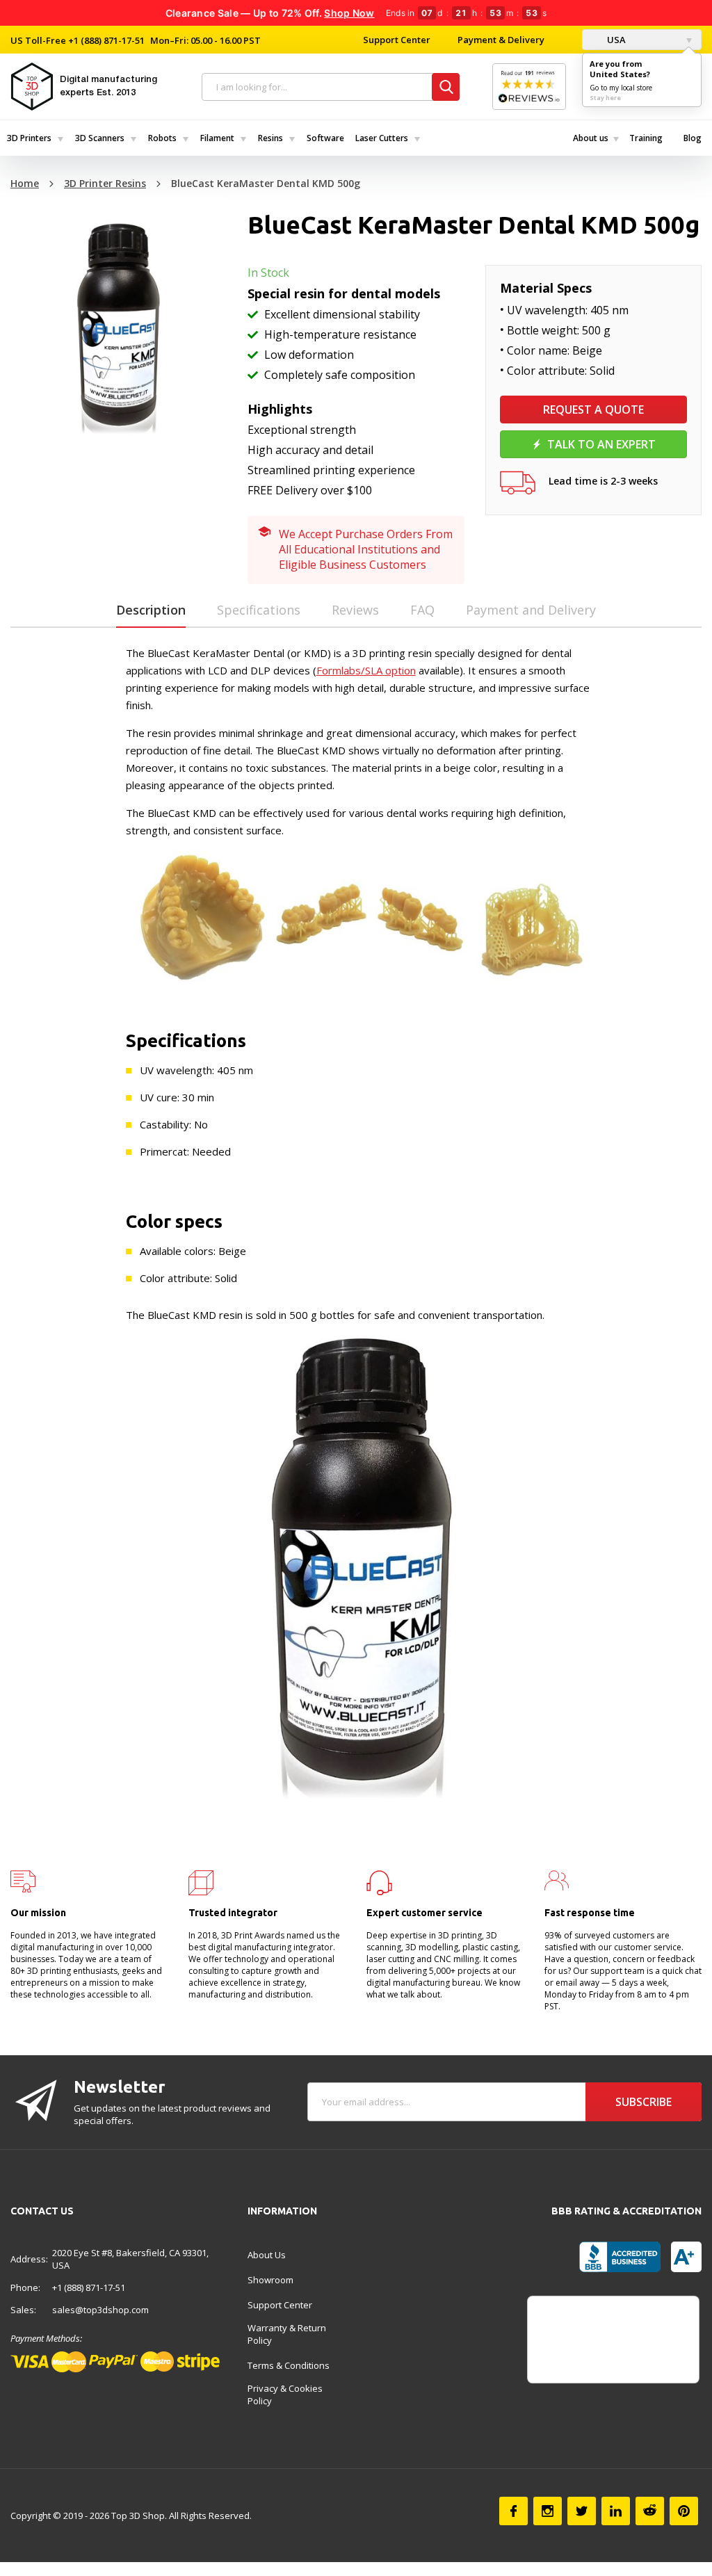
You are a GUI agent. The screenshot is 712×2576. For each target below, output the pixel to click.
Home (25, 183)
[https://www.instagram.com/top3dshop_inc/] (548, 2511)
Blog (693, 138)
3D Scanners (100, 138)
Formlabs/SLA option (366, 670)
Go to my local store (621, 88)
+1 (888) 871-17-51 (105, 40)
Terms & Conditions (289, 2365)
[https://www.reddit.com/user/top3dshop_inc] (650, 2511)
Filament (217, 138)
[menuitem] (34, 138)
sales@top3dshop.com (100, 2310)
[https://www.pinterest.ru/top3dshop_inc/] (684, 2511)
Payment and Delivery (531, 610)
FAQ (422, 610)
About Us (267, 2255)
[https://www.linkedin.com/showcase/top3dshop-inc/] (616, 2511)
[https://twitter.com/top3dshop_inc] (582, 2511)
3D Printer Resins (105, 183)
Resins (270, 138)
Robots (162, 138)
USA (615, 40)
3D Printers (29, 138)
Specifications (259, 610)
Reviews (355, 610)
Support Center (397, 40)
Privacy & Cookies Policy (285, 2395)
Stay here (605, 98)
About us (591, 138)
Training (646, 138)
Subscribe (644, 2102)
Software (325, 138)
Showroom (270, 2280)
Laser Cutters (382, 138)
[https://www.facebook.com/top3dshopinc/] (513, 2511)
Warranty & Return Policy (287, 2334)
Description (151, 610)
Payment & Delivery (501, 40)
